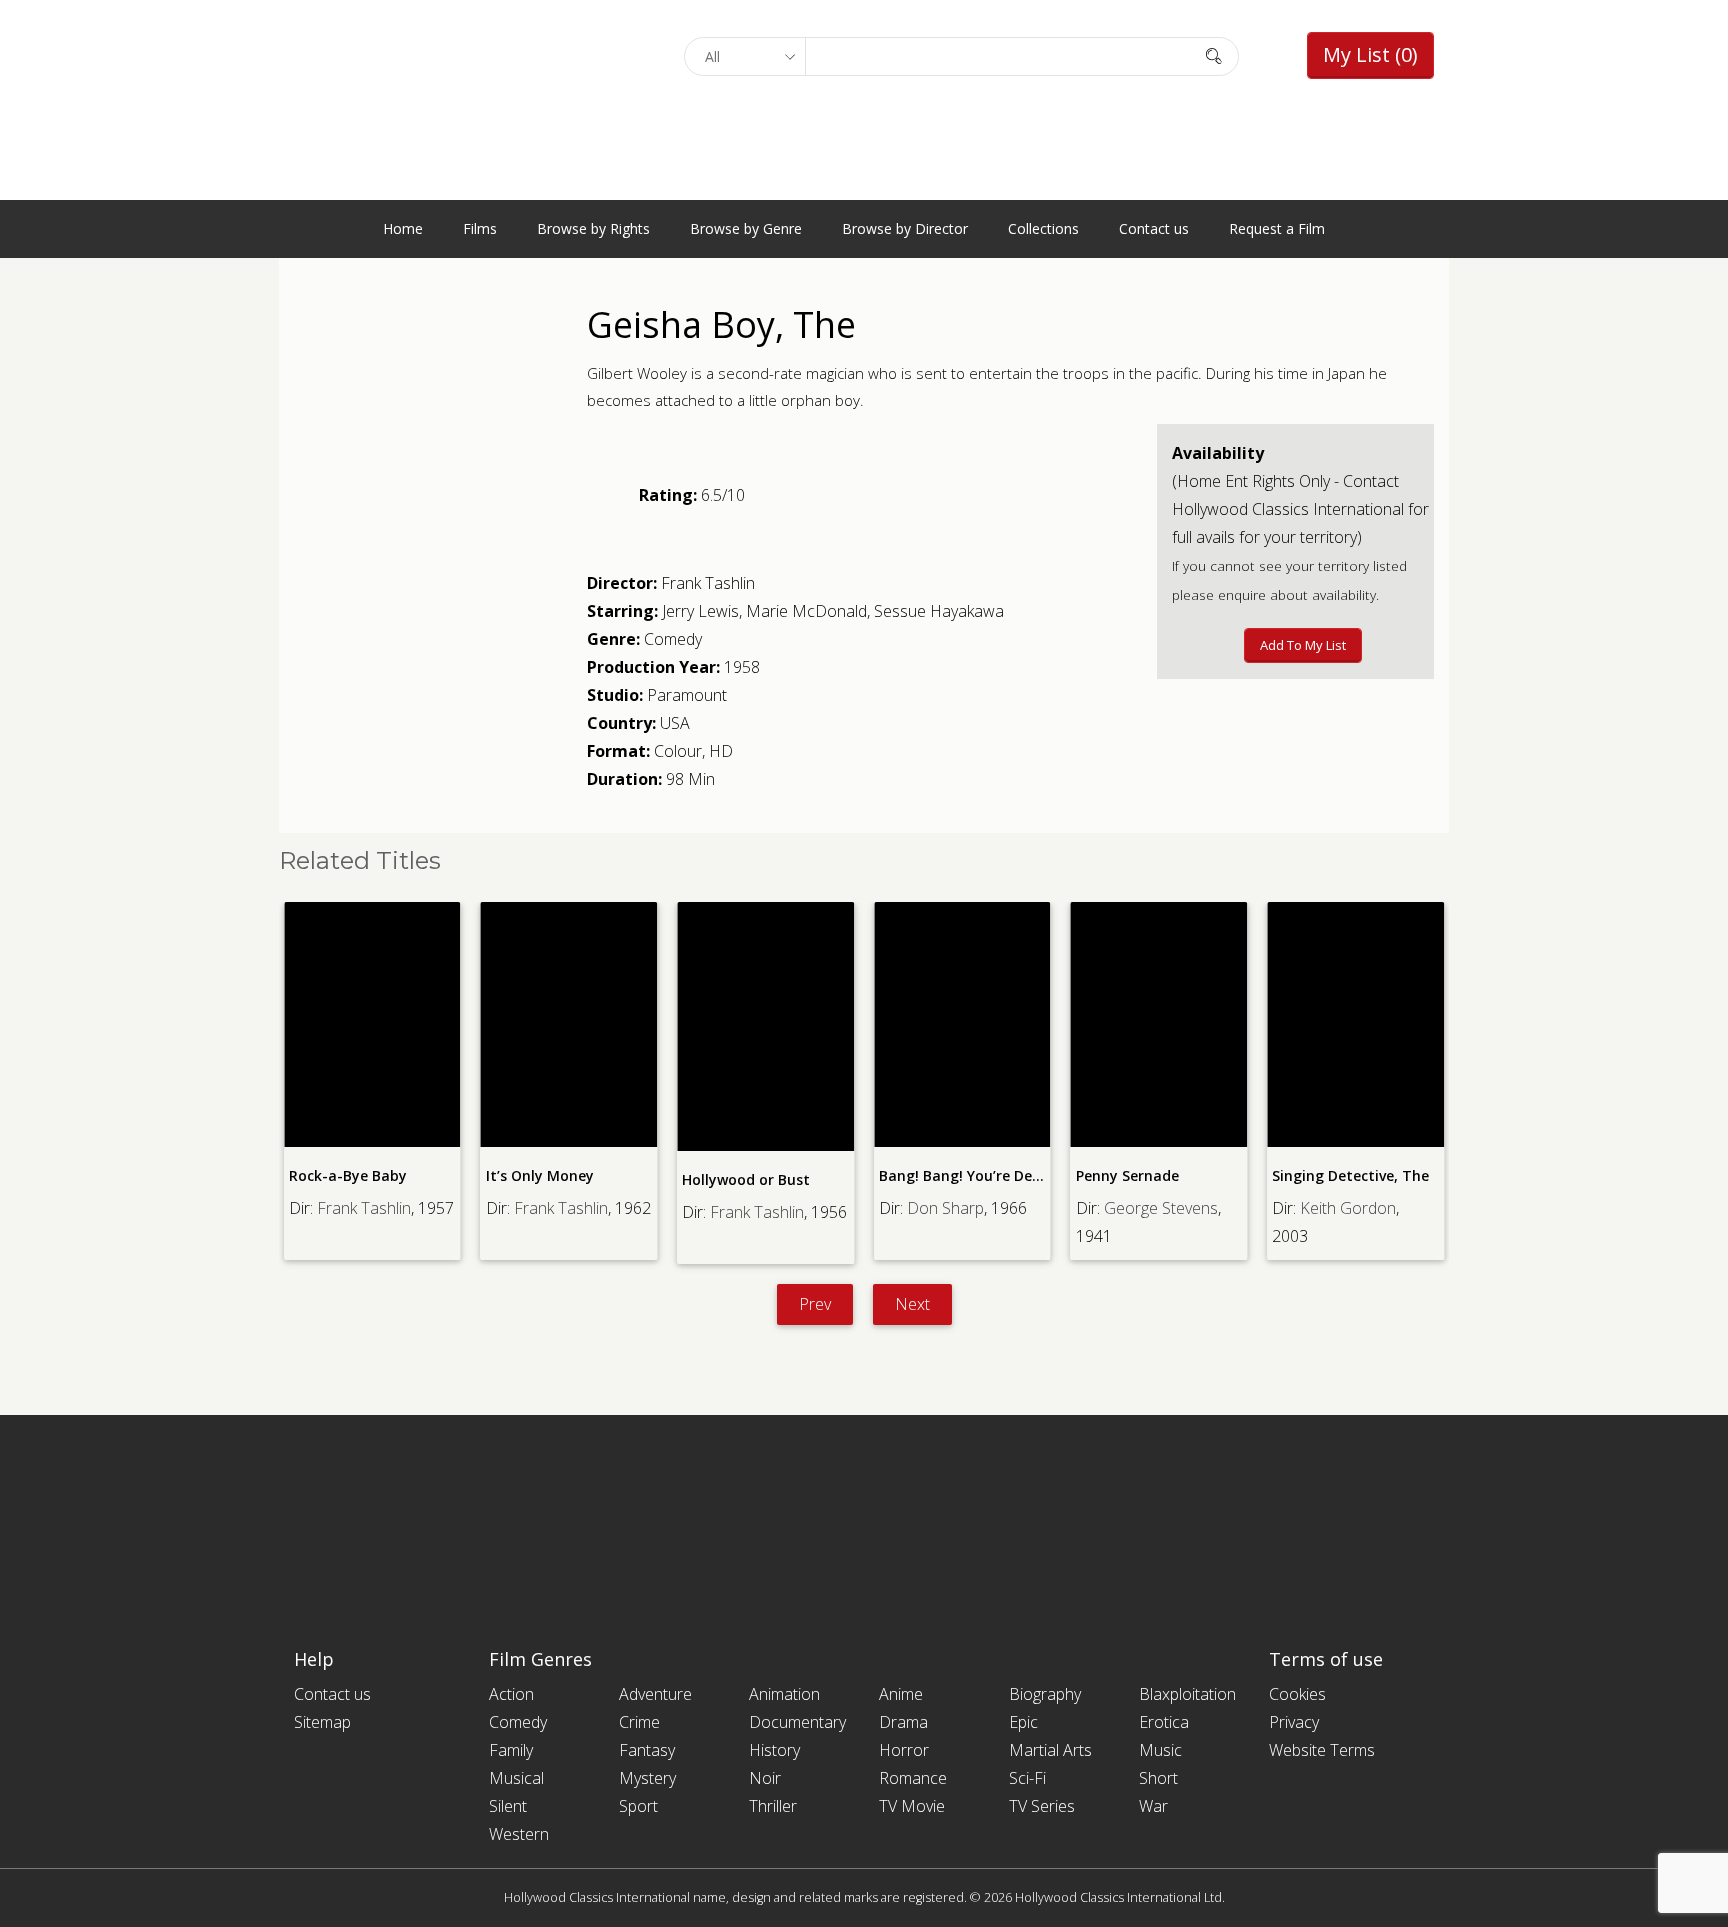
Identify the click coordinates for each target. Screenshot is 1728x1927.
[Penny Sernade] (1159, 1024)
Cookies (1297, 1694)
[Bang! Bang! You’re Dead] (962, 1024)
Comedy (673, 639)
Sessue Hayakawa (939, 611)
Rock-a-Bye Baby (348, 1175)
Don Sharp (945, 1208)
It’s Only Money (540, 1175)
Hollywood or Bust (746, 1179)
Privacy (1294, 1722)
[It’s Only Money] (569, 1024)
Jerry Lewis (700, 611)
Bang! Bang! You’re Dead (964, 1175)
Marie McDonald (806, 611)
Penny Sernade (1127, 1175)
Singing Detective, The (1350, 1175)
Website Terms (1322, 1750)
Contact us (1154, 228)
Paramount (687, 695)
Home (403, 228)
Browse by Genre (746, 228)
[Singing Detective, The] (1355, 1024)
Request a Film (1277, 228)
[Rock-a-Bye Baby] (372, 1024)
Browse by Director (905, 228)
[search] (1214, 55)
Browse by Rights (593, 228)
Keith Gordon (1348, 1208)
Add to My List (1303, 645)
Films (480, 228)
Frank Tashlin (708, 583)
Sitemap (322, 1722)
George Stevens (1161, 1208)
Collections (1043, 228)
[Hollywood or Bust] (765, 1026)
